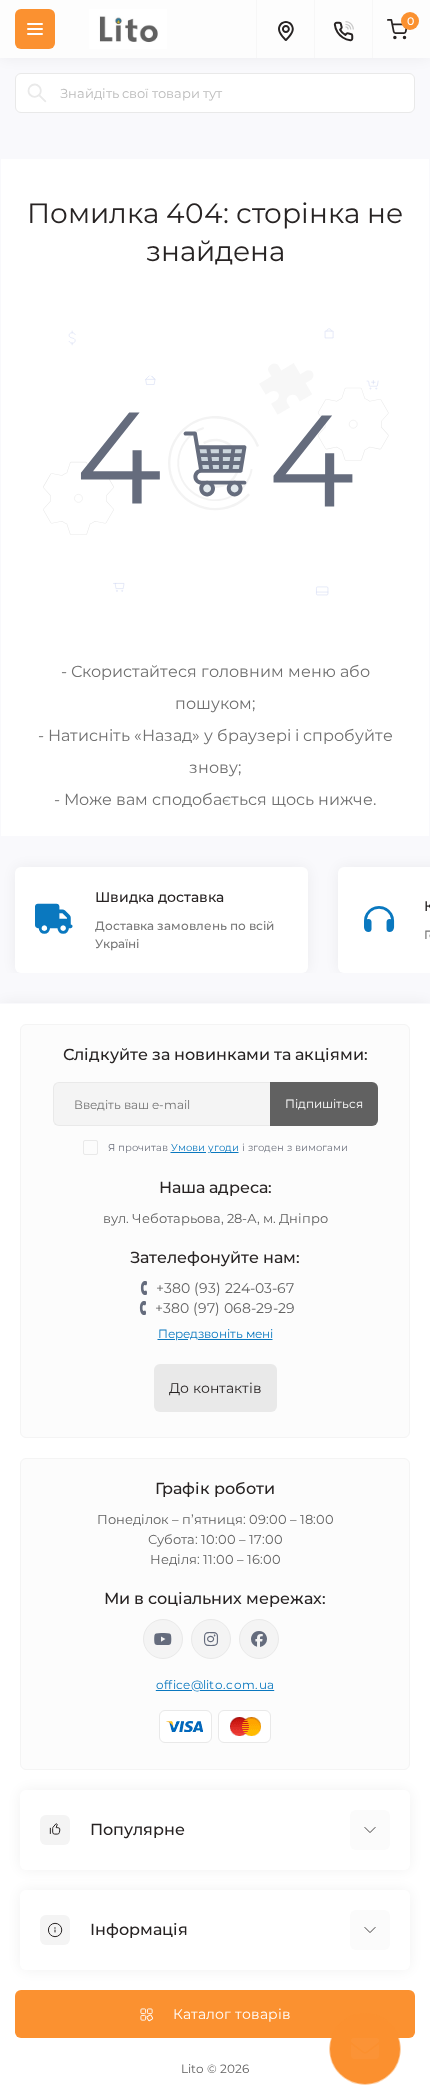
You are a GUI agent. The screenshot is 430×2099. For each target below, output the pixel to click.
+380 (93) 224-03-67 (225, 1288)
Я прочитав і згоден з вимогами (228, 1147)
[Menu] (35, 29)
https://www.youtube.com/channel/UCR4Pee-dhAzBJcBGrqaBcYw (163, 1639)
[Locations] (285, 29)
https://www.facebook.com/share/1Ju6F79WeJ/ (259, 1639)
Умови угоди (205, 1147)
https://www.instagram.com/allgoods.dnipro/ (211, 1639)
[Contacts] (343, 29)
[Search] (37, 93)
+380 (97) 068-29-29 (225, 1308)
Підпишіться (324, 1103)
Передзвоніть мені (215, 1333)
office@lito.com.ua (215, 1684)
